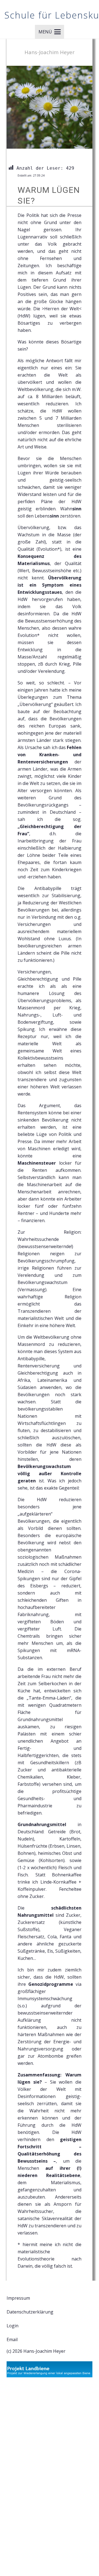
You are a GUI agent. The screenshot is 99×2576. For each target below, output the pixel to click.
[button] (50, 32)
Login (13, 2326)
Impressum (18, 2298)
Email (12, 2339)
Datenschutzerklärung (30, 2312)
